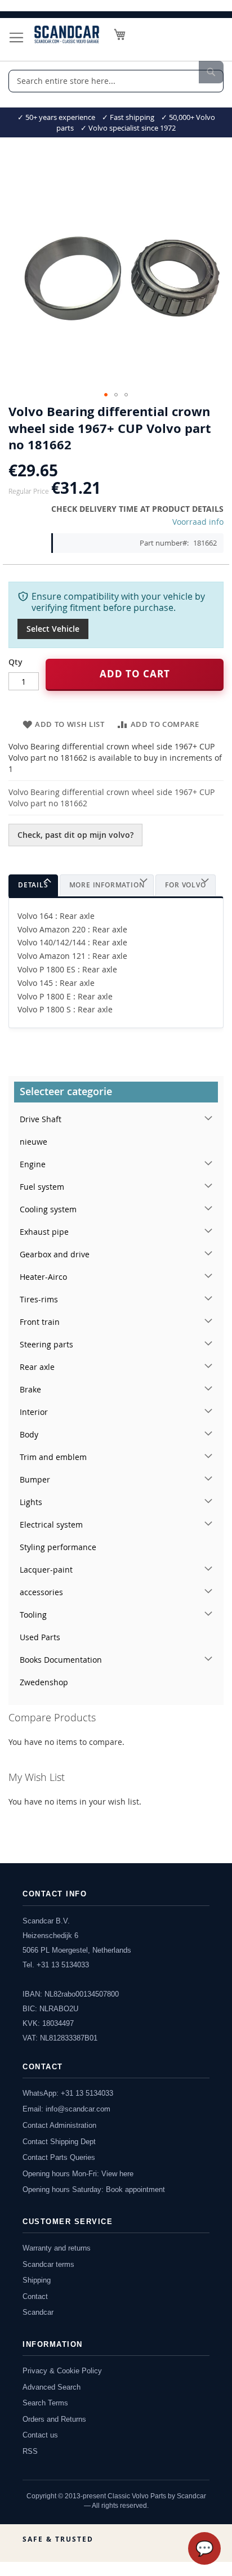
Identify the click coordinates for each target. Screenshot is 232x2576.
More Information (107, 885)
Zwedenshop (44, 1682)
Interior (34, 1412)
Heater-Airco (43, 1277)
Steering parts (46, 1344)
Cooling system (48, 1209)
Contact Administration (59, 2125)
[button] (106, 395)
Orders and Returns (54, 2419)
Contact (35, 2296)
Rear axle (37, 1367)
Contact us (40, 2435)
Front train (40, 1322)
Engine (33, 1164)
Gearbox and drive (55, 1254)
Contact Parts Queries (59, 2157)
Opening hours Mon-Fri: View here (78, 2174)
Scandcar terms (48, 2264)
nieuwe (34, 1142)
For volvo (185, 885)
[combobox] (116, 81)
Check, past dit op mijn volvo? (75, 835)
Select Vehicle (53, 629)
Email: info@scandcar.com (66, 2109)
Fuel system (42, 1187)
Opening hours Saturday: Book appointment (94, 2189)
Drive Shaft (41, 1119)
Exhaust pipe (44, 1232)
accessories (41, 1592)
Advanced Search (52, 2387)
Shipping (37, 2280)
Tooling (33, 1615)
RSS (30, 2451)
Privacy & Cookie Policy (62, 2371)
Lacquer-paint (46, 1570)
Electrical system (51, 1524)
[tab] (33, 885)
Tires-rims (39, 1299)
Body (29, 1434)
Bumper (35, 1479)
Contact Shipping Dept (59, 2142)
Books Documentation (61, 1660)
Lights (31, 1502)
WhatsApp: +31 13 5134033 (68, 2093)
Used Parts (40, 1637)
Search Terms (45, 2403)
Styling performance (58, 1547)
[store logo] (67, 34)
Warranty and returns (57, 2248)
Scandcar (38, 2312)
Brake (30, 1389)
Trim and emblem (53, 1457)
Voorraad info (198, 522)
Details (33, 885)
